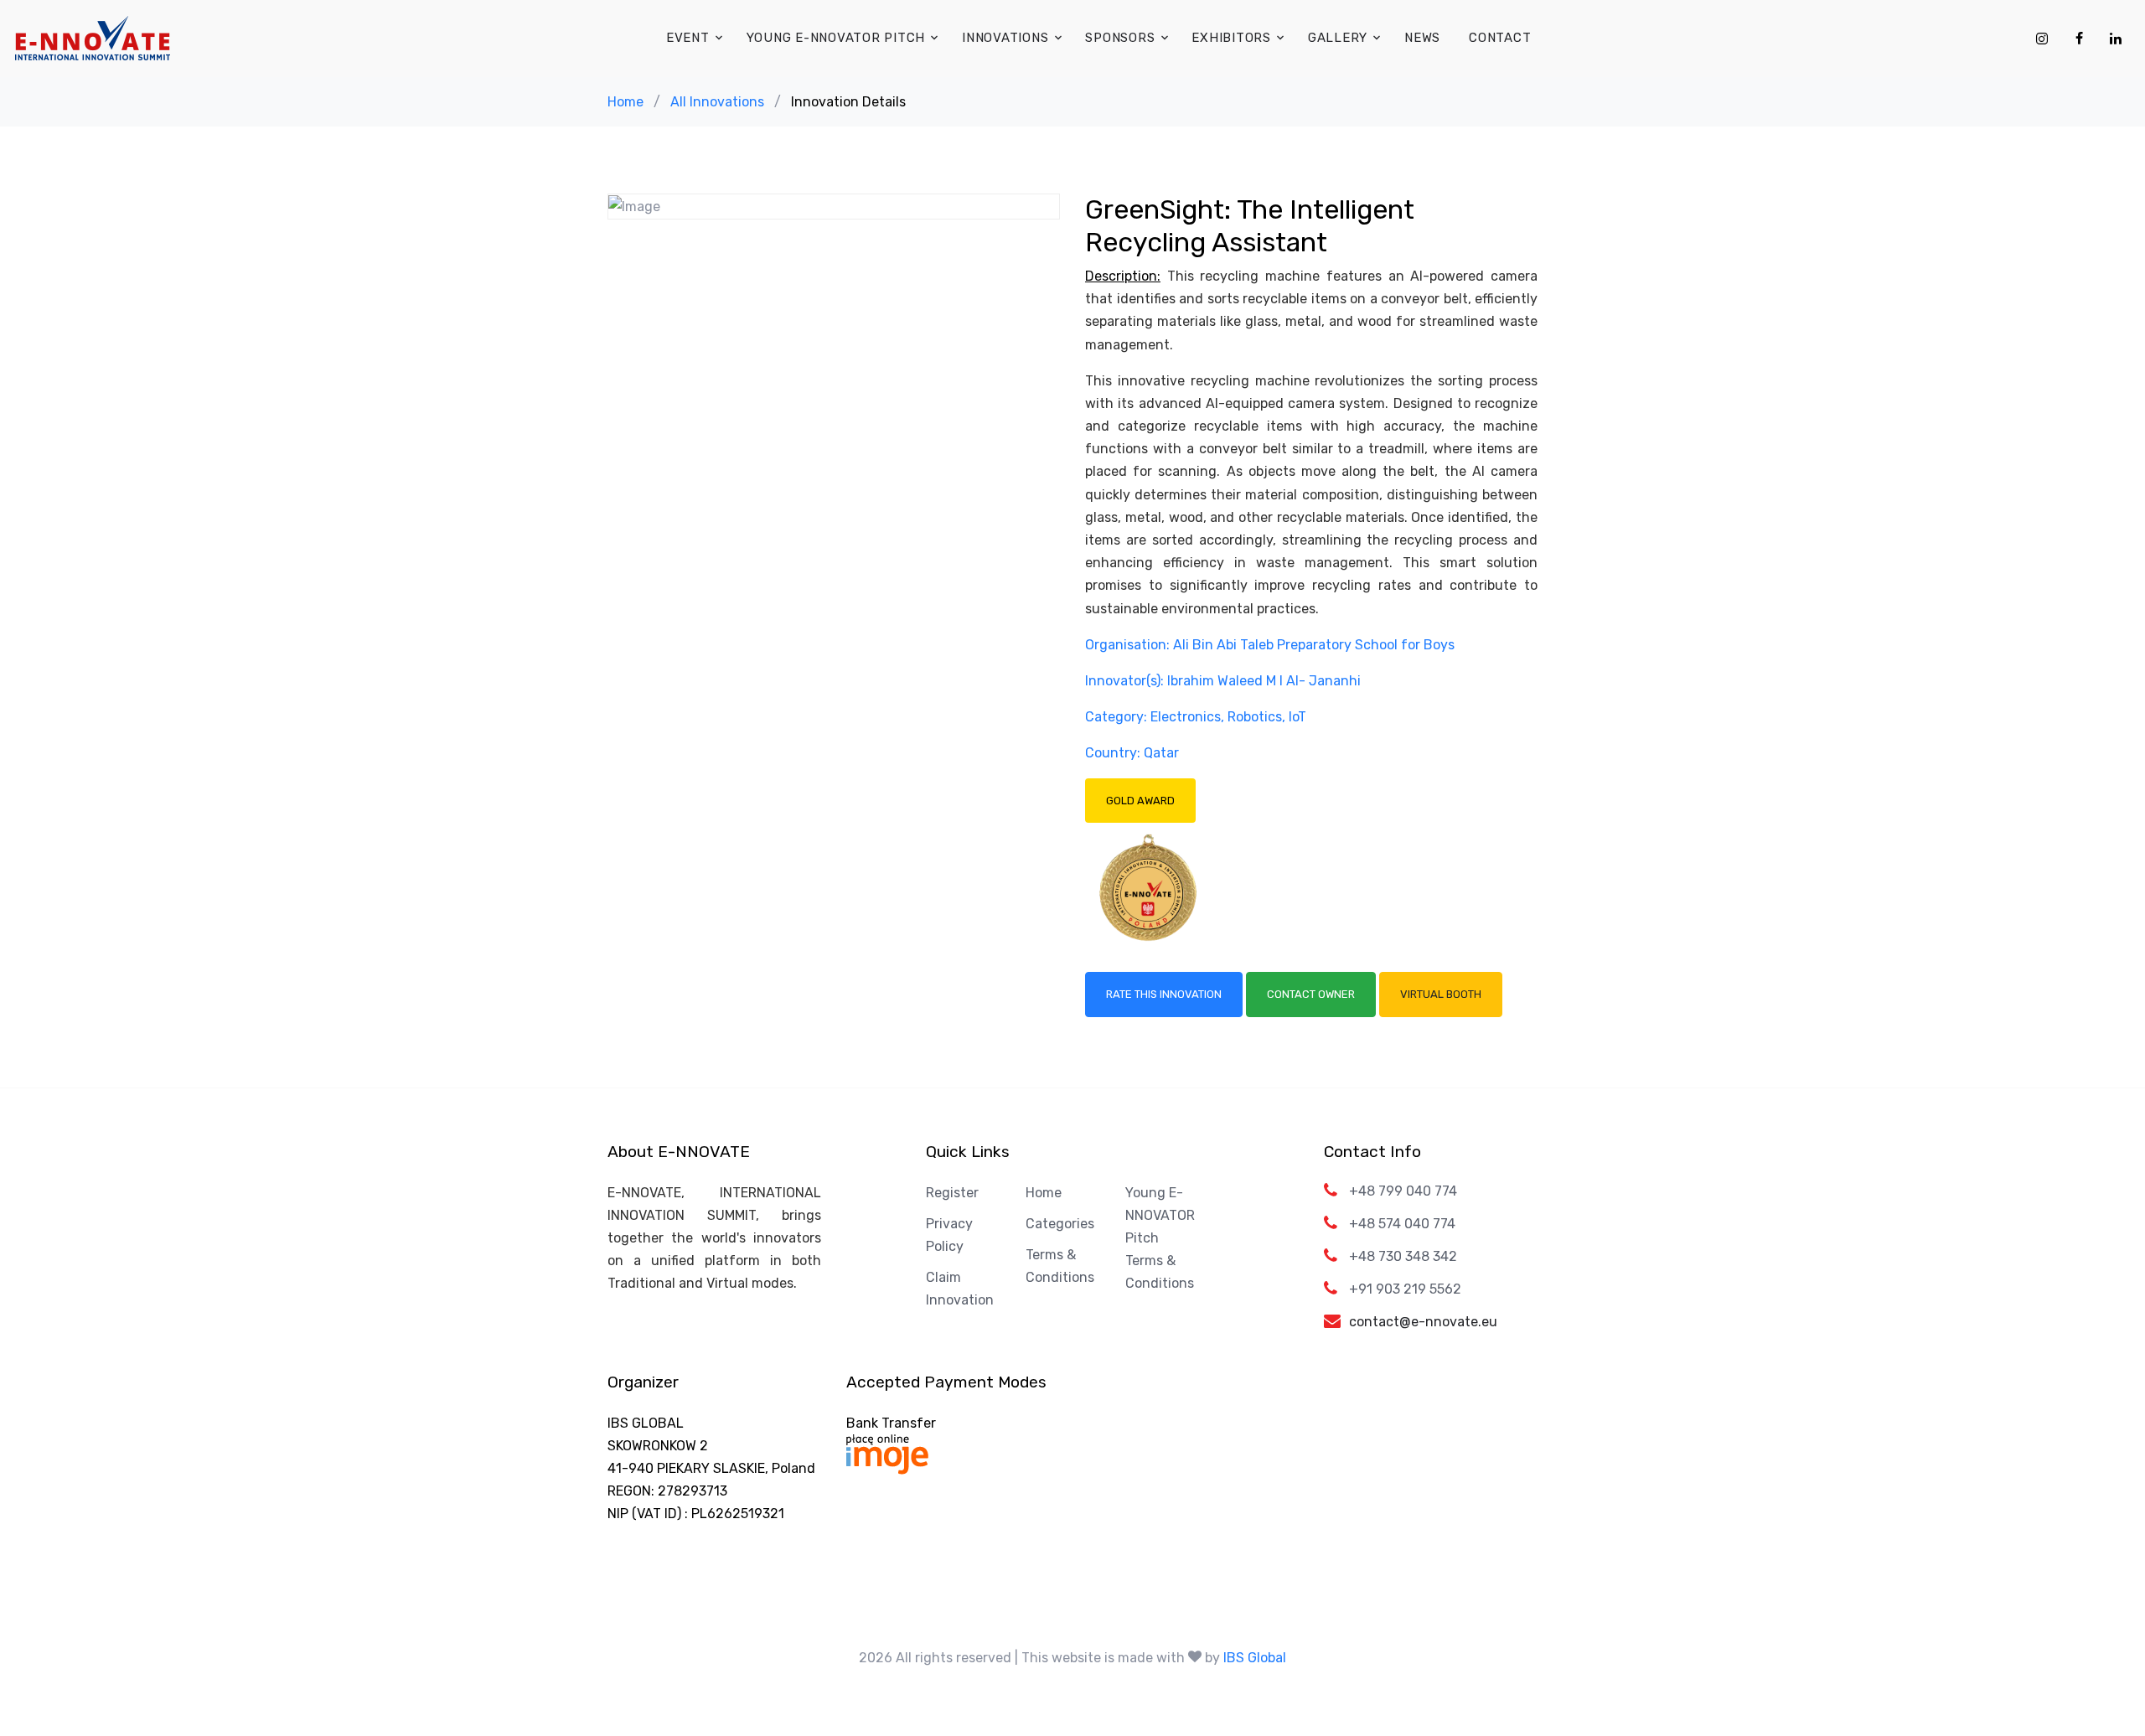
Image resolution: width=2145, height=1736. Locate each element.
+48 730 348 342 (1403, 1256)
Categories (1060, 1224)
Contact (1500, 38)
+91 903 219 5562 (1405, 1289)
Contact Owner (1311, 994)
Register (952, 1193)
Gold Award (1140, 801)
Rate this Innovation (1164, 994)
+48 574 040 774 (1402, 1224)
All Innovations (717, 102)
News (1422, 38)
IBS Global (1255, 1658)
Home (625, 102)
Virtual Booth (1441, 994)
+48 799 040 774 (1403, 1191)
